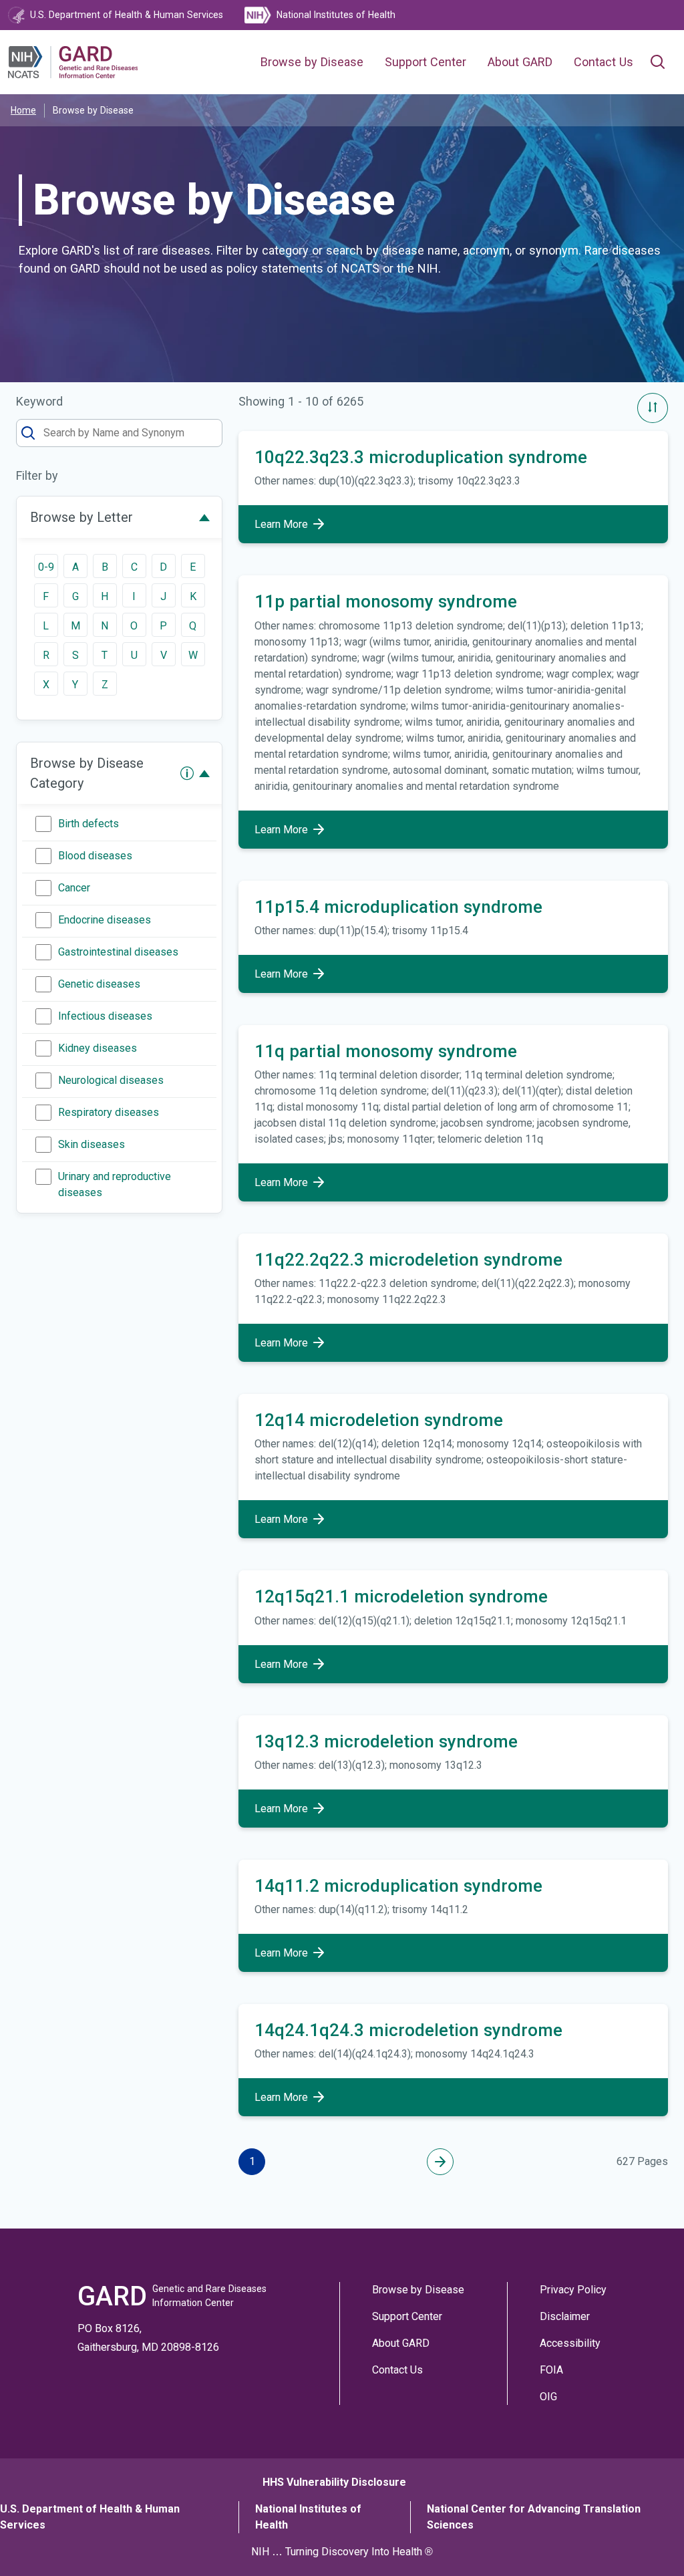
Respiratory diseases (109, 1112)
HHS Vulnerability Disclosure (334, 2482)
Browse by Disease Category (87, 773)
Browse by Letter (81, 517)
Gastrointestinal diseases (118, 952)
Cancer (74, 888)
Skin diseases (92, 1144)
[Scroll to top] (650, 2542)
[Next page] (440, 2162)
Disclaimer (565, 2316)
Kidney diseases (98, 1048)
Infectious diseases (105, 1016)
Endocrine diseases (105, 920)
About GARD (520, 62)
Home (23, 110)
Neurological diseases (111, 1080)
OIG (548, 2397)
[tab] (119, 517)
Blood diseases (95, 856)
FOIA (551, 2370)
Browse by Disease (312, 62)
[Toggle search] (657, 62)
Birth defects (89, 824)
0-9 (46, 567)
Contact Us (604, 62)
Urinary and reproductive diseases (115, 1184)
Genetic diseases (99, 984)
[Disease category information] (187, 773)
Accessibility (570, 2343)
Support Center (425, 62)
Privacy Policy (573, 2290)
